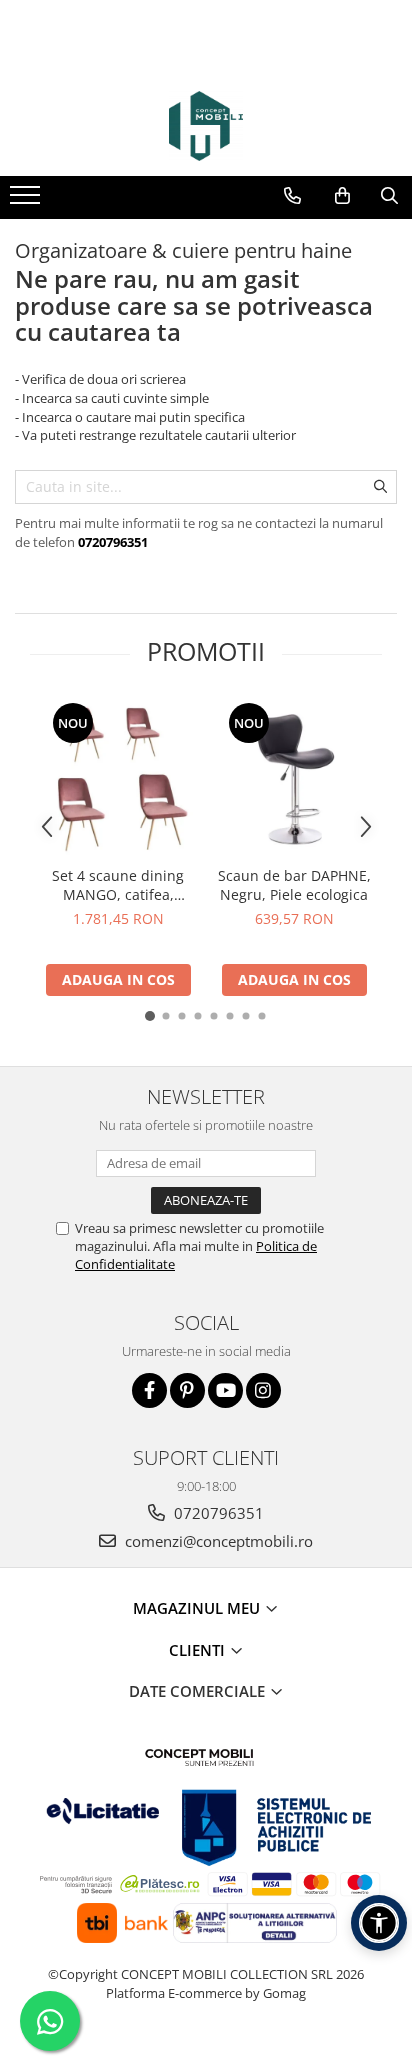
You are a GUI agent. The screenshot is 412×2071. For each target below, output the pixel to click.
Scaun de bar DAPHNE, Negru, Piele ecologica (294, 885)
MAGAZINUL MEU (198, 1608)
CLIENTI (199, 1650)
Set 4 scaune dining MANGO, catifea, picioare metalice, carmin (118, 885)
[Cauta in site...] (389, 196)
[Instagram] (263, 1390)
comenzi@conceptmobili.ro (217, 1541)
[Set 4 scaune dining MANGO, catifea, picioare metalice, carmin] (118, 778)
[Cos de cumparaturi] (342, 196)
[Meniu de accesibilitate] (379, 1923)
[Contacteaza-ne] (292, 196)
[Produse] (27, 201)
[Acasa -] (206, 126)
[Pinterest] (187, 1390)
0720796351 (217, 1513)
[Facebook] (149, 1390)
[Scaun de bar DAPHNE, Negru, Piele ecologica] (294, 778)
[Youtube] (225, 1390)
